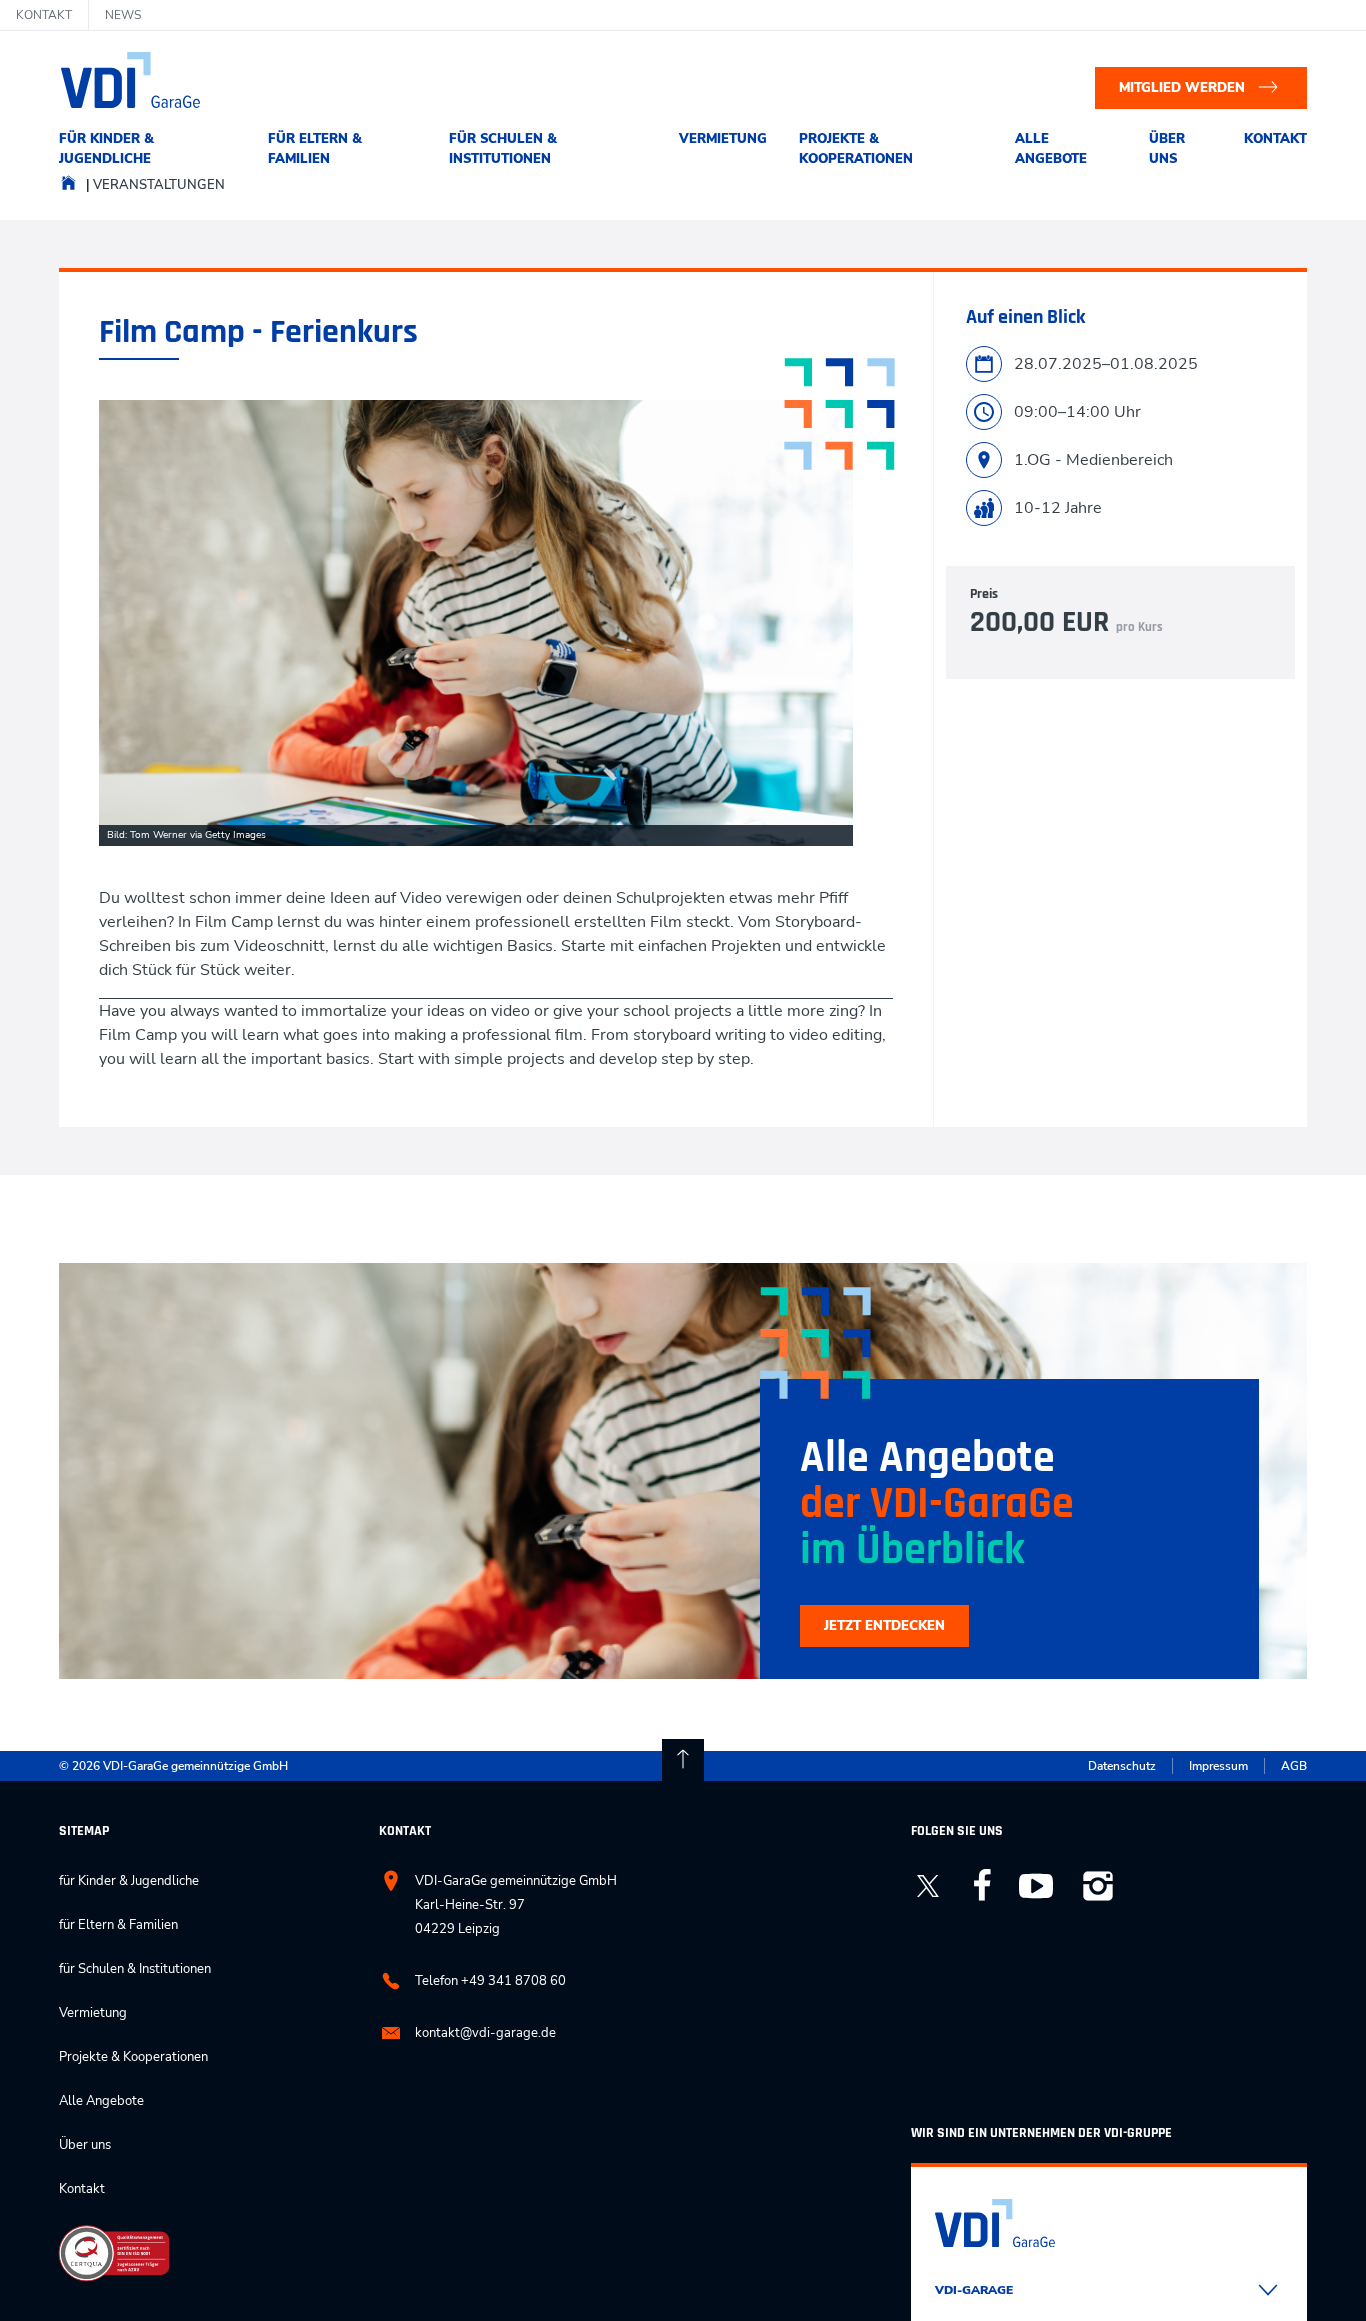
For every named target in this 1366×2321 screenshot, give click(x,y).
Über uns (1167, 149)
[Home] (68, 188)
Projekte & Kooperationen (856, 149)
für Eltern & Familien (315, 149)
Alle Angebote (1051, 149)
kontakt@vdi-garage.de (485, 2033)
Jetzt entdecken (884, 1626)
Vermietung (723, 139)
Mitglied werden (1182, 88)
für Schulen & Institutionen (503, 149)
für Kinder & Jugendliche (106, 149)
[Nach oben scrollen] (683, 1760)
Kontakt (1275, 139)
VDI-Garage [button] (974, 2290)
